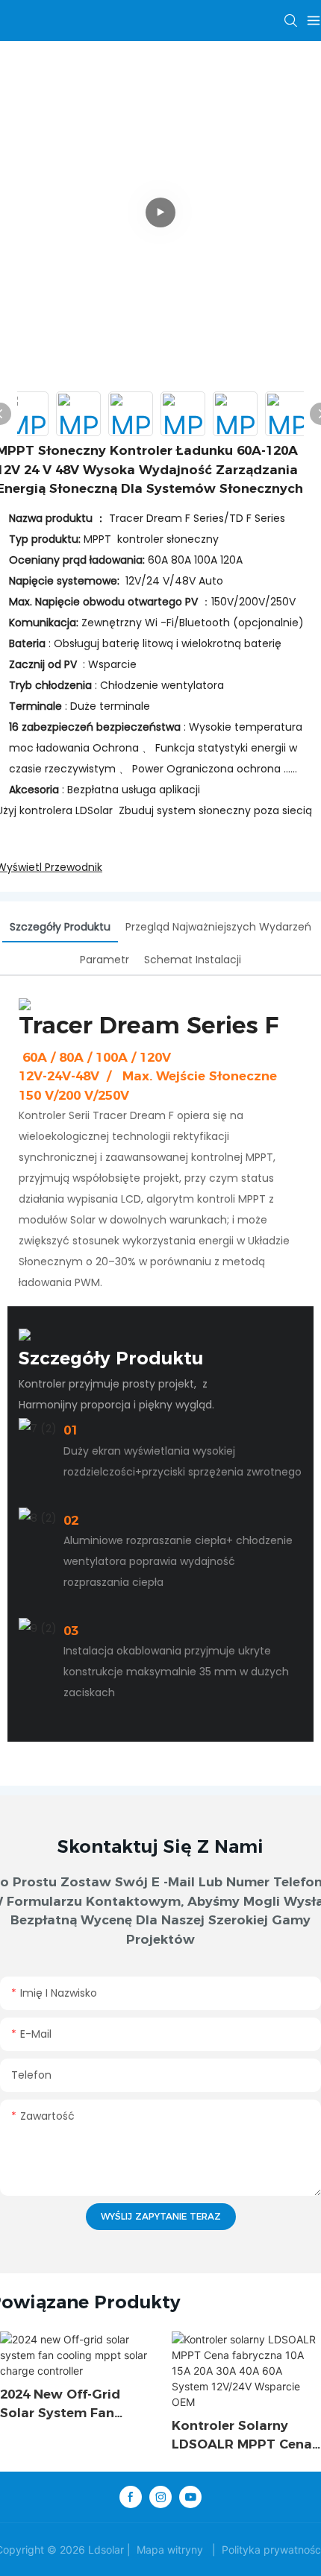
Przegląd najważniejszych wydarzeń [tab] (218, 927)
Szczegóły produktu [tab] (60, 927)
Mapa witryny (170, 2550)
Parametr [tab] (105, 960)
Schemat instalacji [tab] (193, 960)
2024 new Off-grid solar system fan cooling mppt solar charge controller (63, 2405)
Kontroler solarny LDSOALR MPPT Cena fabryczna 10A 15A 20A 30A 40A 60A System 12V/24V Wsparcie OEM (242, 2436)
